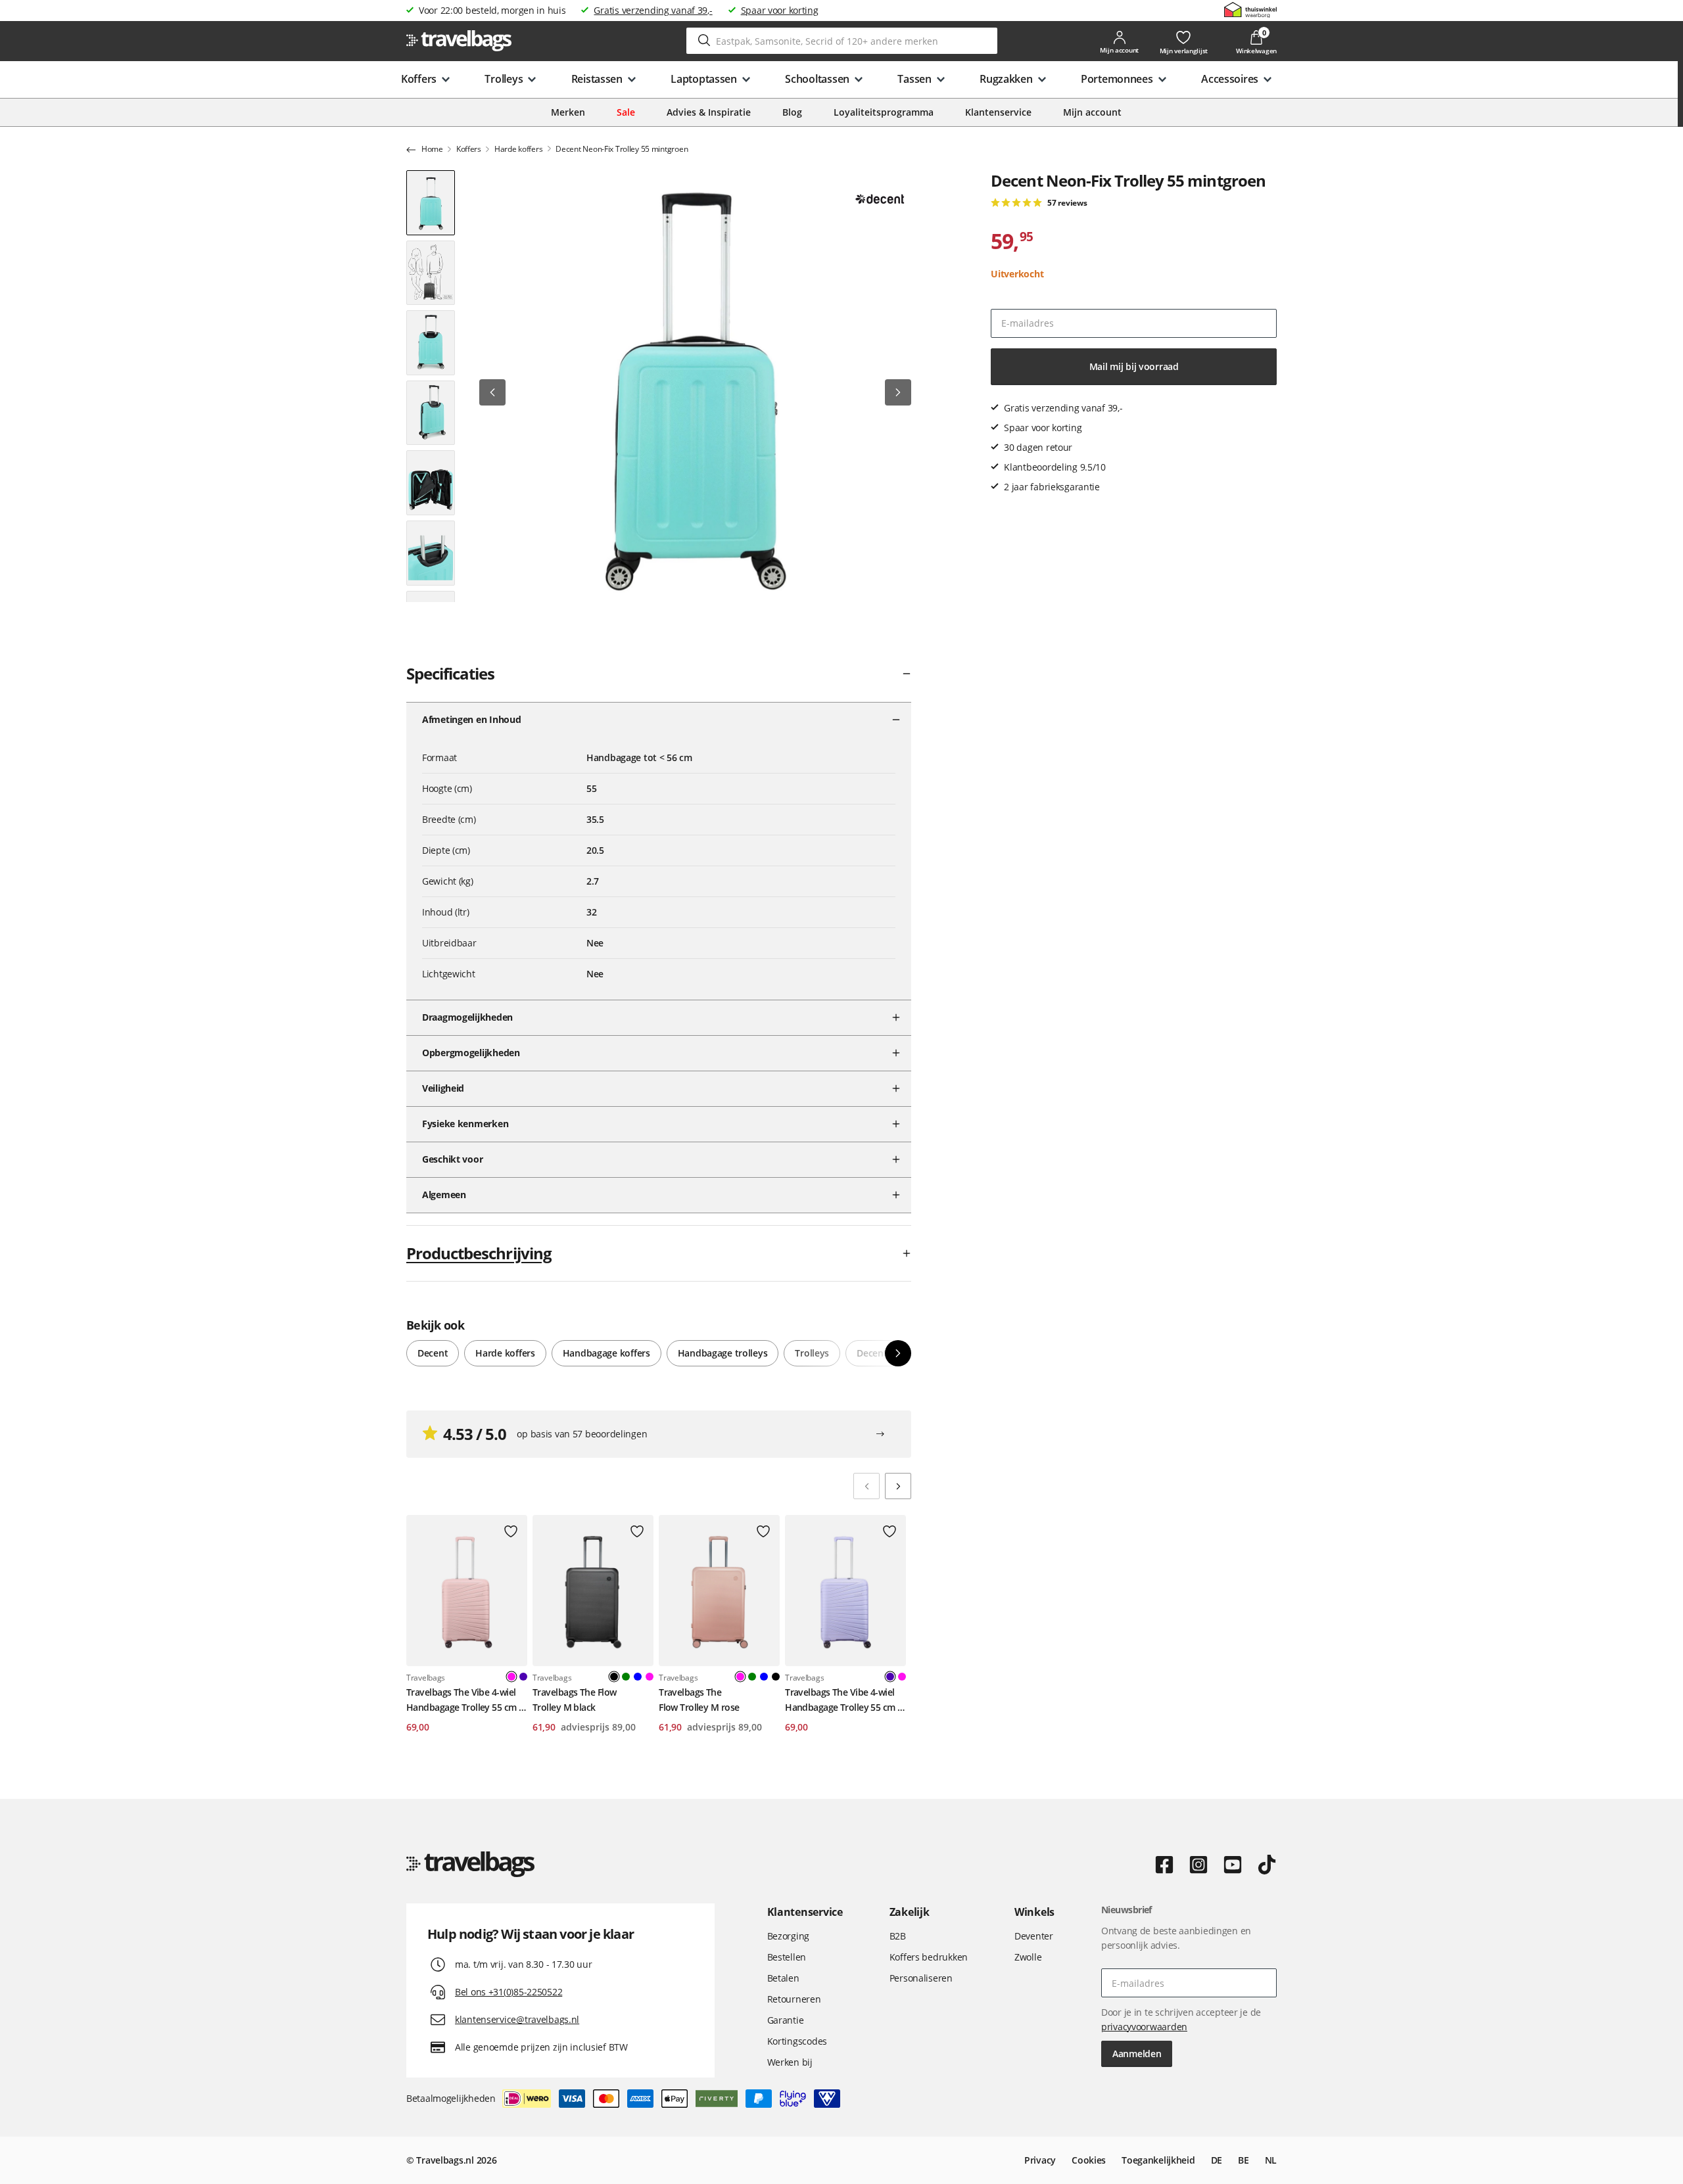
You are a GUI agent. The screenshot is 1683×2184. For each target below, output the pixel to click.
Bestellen (787, 1957)
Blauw (638, 1677)
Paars (523, 1677)
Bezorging (788, 1936)
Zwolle (1028, 1957)
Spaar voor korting (780, 10)
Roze (650, 1677)
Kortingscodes (797, 2041)
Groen (626, 1677)
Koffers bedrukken (929, 1957)
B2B (898, 1936)
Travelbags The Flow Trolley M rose (699, 1699)
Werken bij (790, 2062)
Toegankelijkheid (1158, 2160)
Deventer (1034, 1936)
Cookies (1089, 2160)
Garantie (786, 2020)
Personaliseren (921, 1978)
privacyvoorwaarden (1144, 2027)
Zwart (776, 1677)
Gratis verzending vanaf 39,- (653, 10)
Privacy (1040, 2160)
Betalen (783, 1978)
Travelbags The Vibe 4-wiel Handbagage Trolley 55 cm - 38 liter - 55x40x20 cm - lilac (842, 1700)
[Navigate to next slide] (898, 1486)
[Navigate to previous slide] (866, 1486)
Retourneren (794, 1999)
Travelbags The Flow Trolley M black (574, 1699)
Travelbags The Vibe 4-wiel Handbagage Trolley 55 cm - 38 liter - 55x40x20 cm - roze (464, 1700)
